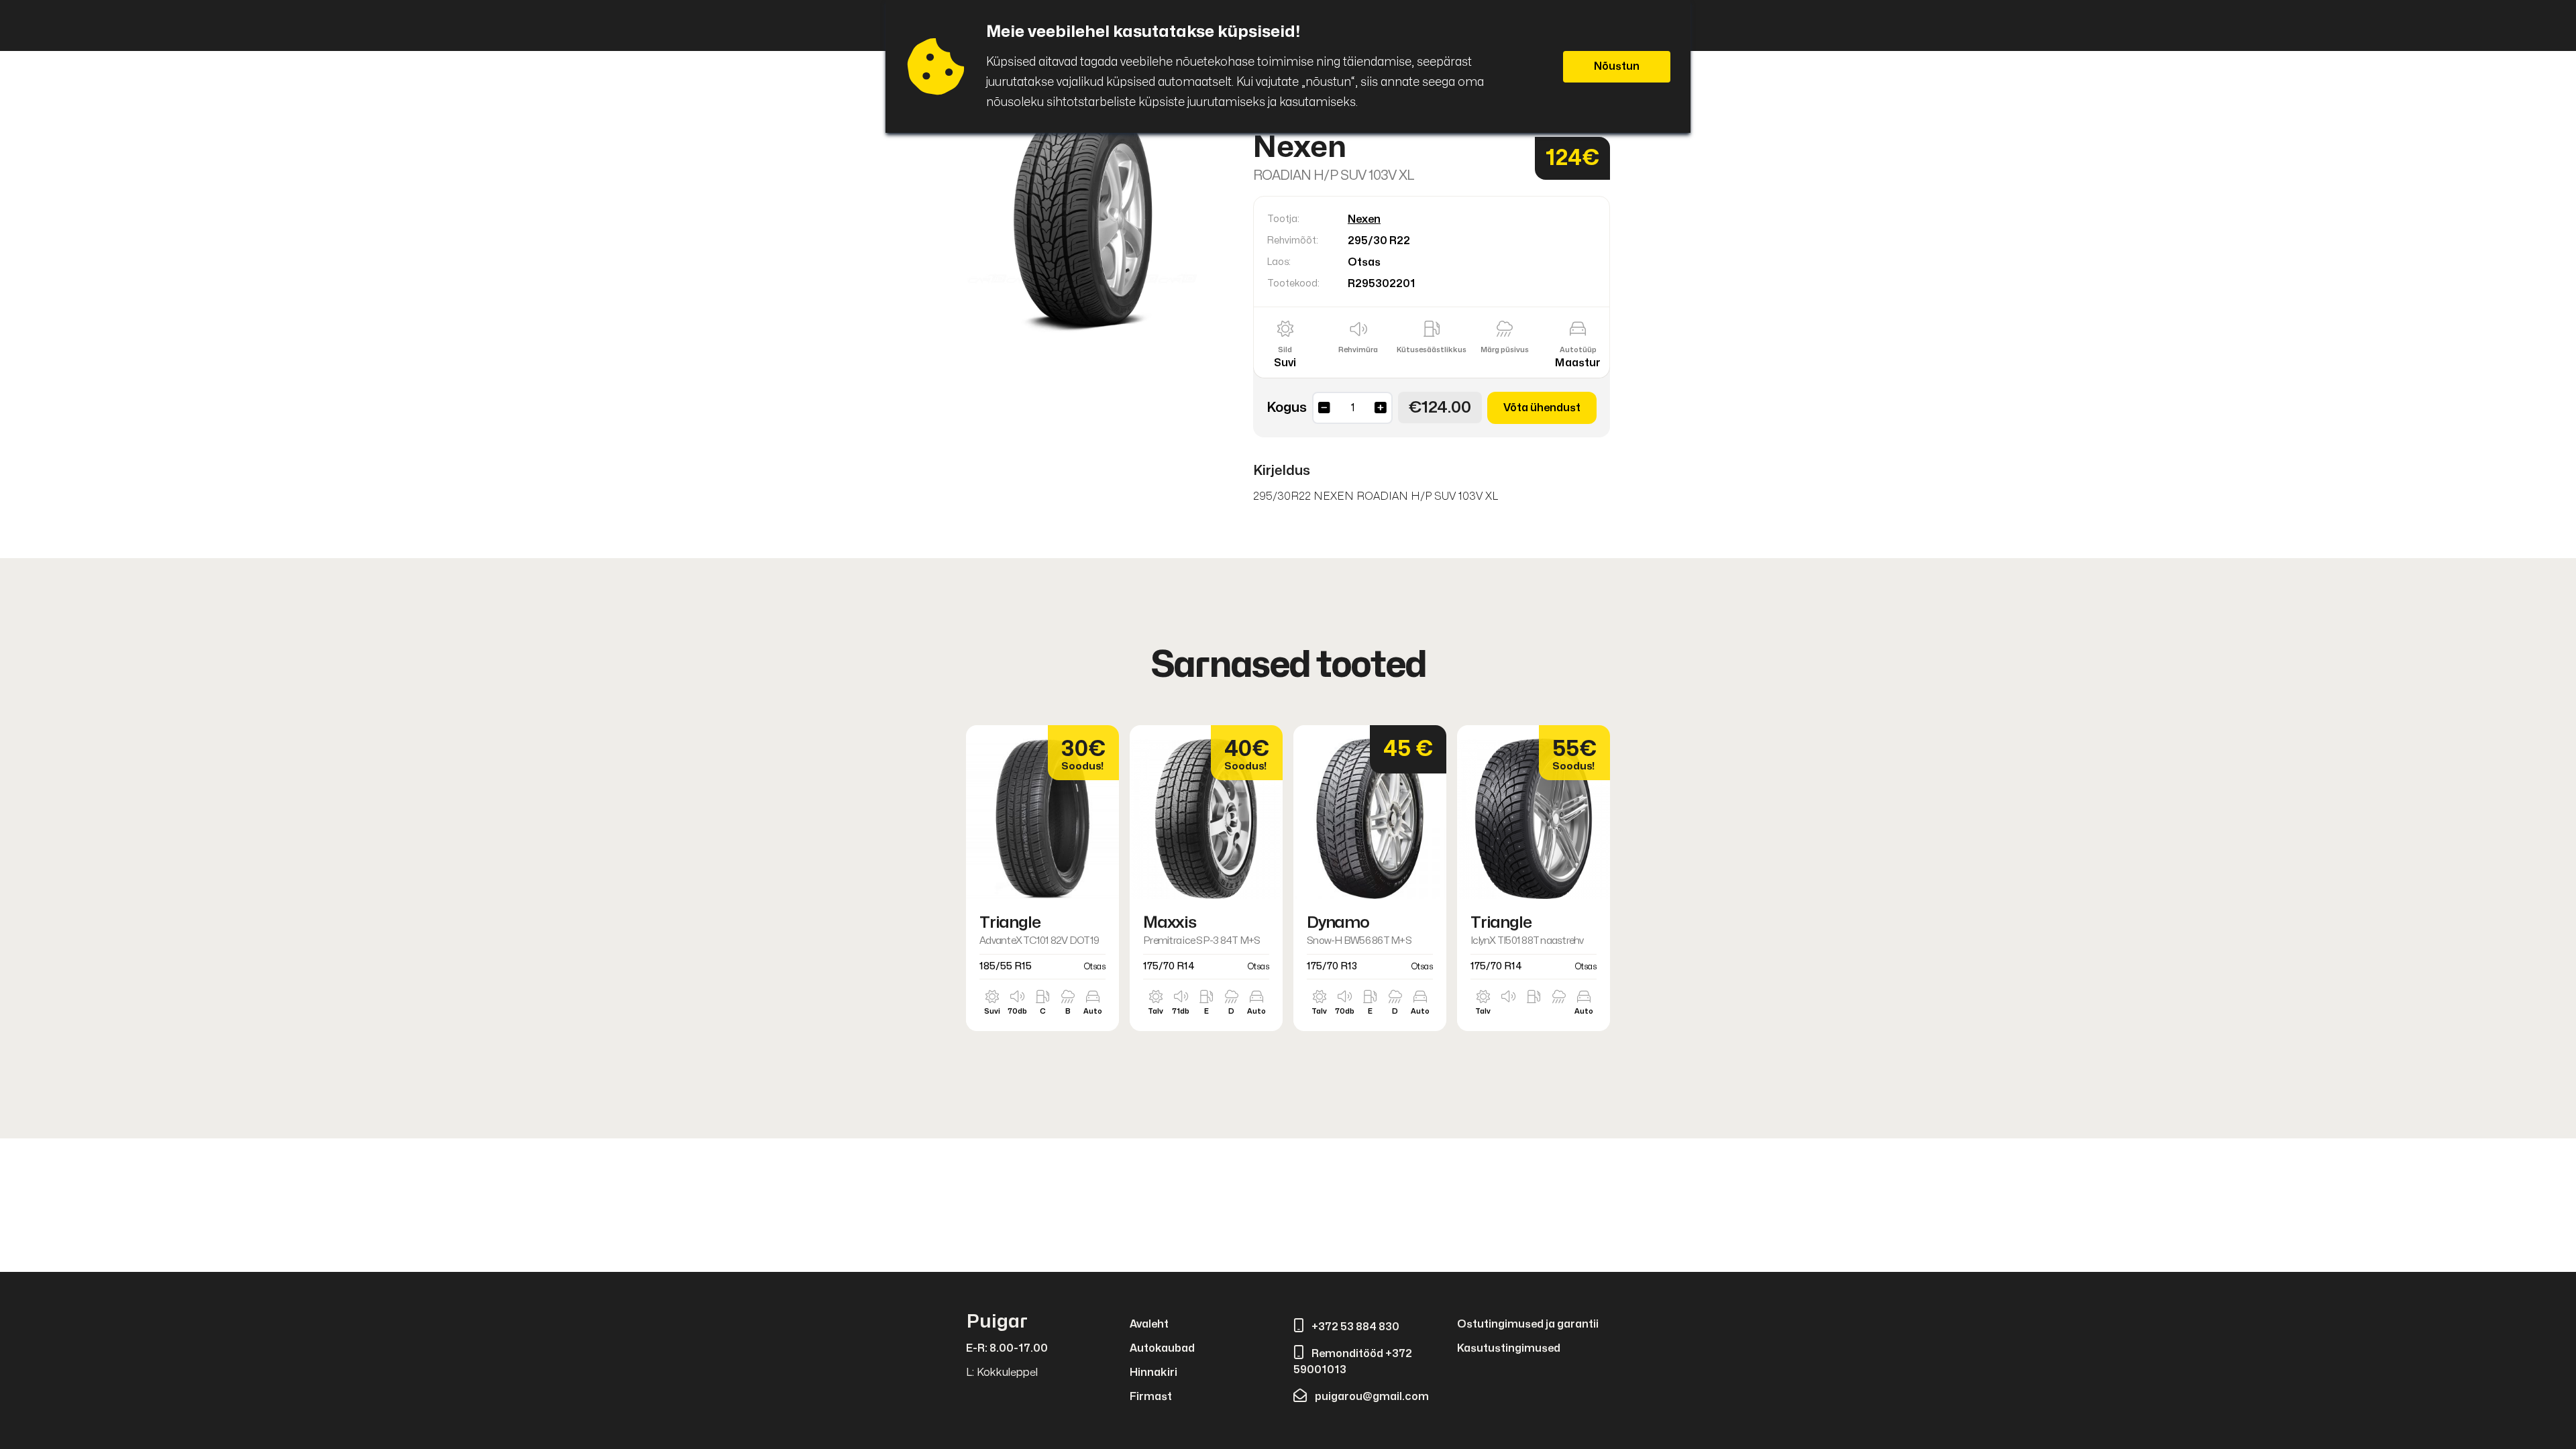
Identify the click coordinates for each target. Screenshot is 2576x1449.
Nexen (1364, 219)
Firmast (1151, 1397)
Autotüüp (1578, 350)
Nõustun (1617, 66)
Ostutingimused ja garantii (1528, 1324)
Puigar (997, 1322)
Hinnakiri (1153, 1373)
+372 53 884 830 (1355, 1327)
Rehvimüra (1358, 350)
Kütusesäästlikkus (1432, 350)
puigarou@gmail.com (1372, 1397)
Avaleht (1149, 1324)
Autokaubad (1162, 1348)
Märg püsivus (1505, 350)
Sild (1285, 350)
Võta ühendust (1542, 408)
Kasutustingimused (1509, 1348)
